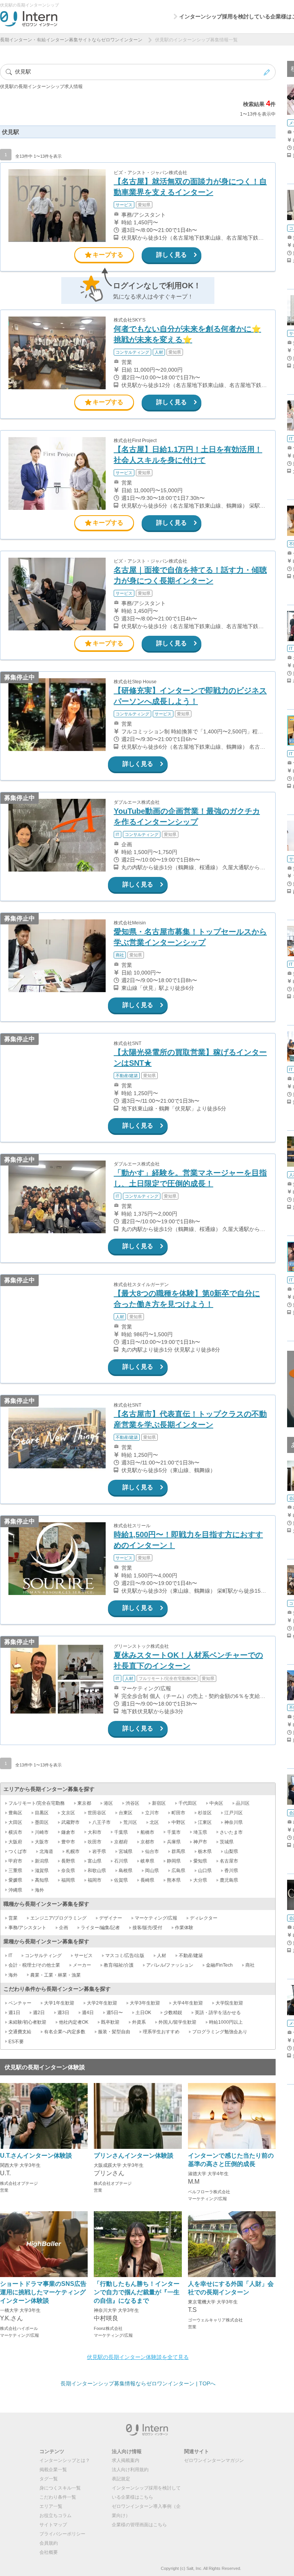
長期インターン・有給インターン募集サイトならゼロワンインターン (71, 40)
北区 (154, 1822)
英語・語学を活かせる (218, 2013)
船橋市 (147, 1832)
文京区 (68, 1813)
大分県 (200, 1880)
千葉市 (174, 1832)
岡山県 (152, 1871)
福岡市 (95, 1880)
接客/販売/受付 (147, 1928)
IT (10, 1956)
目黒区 (42, 1813)
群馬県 (178, 1851)
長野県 (68, 1861)
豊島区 (15, 1813)
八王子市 (101, 1822)
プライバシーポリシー (62, 2534)
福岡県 (68, 1880)
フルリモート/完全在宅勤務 (37, 1803)
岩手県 (99, 1851)
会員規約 (49, 2543)
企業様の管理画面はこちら (139, 2525)
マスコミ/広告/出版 (125, 1956)
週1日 (14, 2013)
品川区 (243, 1803)
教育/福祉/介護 (119, 1965)
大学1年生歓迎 (59, 2003)
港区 (108, 1803)
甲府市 (15, 1861)
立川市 (152, 1813)
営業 (13, 1918)
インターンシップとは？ (65, 2460)
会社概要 (49, 2552)
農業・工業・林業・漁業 (56, 1975)
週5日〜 (115, 2013)
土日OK (143, 2013)
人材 (162, 1956)
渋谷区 (132, 1803)
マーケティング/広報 (156, 1918)
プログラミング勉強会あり (220, 2032)
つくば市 (18, 1851)
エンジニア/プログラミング (58, 1918)
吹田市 (95, 1842)
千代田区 (188, 1803)
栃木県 (205, 1851)
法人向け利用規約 (130, 2470)
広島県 (178, 1871)
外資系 (139, 2022)
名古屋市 (229, 1861)
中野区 (178, 1822)
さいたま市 (231, 1832)
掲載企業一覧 (53, 2470)
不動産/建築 (191, 1956)
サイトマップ (53, 2525)
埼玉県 (200, 1832)
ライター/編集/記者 (100, 1928)
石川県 (121, 1861)
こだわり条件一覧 (58, 2497)
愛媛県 (15, 1880)
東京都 (84, 1803)
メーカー (82, 1965)
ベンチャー (20, 2003)
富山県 (95, 1861)
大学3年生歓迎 (145, 2003)
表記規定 (121, 2479)
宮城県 (126, 1851)
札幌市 (73, 1851)
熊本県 (174, 1880)
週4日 (88, 2013)
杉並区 (205, 1813)
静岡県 (174, 1861)
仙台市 (152, 1851)
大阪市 (42, 1842)
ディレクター (204, 1918)
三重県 (15, 1871)
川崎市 (42, 1832)
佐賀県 (121, 1880)
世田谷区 (97, 1813)
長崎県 (147, 1880)
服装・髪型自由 (114, 2032)
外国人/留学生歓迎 (177, 2022)
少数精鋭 (173, 2013)
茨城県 (227, 1842)
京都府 (121, 1842)
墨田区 (42, 1822)
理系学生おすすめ (161, 2032)
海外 (39, 1890)
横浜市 (15, 1832)
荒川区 (130, 1822)
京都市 (147, 1842)
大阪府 (15, 1842)
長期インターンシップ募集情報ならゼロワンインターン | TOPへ (138, 2383)
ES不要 (16, 2042)
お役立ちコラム (56, 2516)
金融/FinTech (219, 1965)
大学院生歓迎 (229, 2003)
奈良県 (68, 1871)
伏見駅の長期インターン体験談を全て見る (138, 2357)
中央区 (216, 1803)
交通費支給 (20, 2032)
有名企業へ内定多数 (65, 2032)
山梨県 (231, 1851)
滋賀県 (42, 1871)
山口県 (205, 1871)
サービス (83, 1956)
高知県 (42, 1880)
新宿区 (159, 1803)
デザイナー (111, 1918)
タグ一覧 (49, 2479)
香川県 (231, 1871)
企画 (64, 1928)
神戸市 (200, 1842)
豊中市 (68, 1842)
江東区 (205, 1822)
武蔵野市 (70, 1822)
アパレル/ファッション (170, 1965)
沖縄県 (15, 1890)
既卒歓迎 (110, 2022)
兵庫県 (174, 1842)
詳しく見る (171, 255)
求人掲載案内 (126, 2460)
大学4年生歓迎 (188, 2003)
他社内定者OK (74, 2022)
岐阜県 (147, 1861)
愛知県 (200, 1861)
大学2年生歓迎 (102, 2003)
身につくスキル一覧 (60, 2488)
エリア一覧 (51, 2506)
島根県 (126, 1871)
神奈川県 (234, 1822)
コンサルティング (43, 1956)
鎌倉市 (68, 1832)
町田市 (178, 1813)
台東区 (126, 1813)
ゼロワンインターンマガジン (214, 2460)
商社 (250, 1965)
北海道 (46, 1851)
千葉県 (121, 1832)
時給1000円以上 (226, 2022)
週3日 (63, 2013)
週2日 (39, 2013)
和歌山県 (97, 1871)
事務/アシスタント (27, 1928)
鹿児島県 (229, 1880)
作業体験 (184, 1928)
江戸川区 (234, 1813)
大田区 (15, 1822)
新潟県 (42, 1861)
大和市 (95, 1832)
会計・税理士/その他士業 (34, 1965)
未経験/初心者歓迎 (27, 2022)
